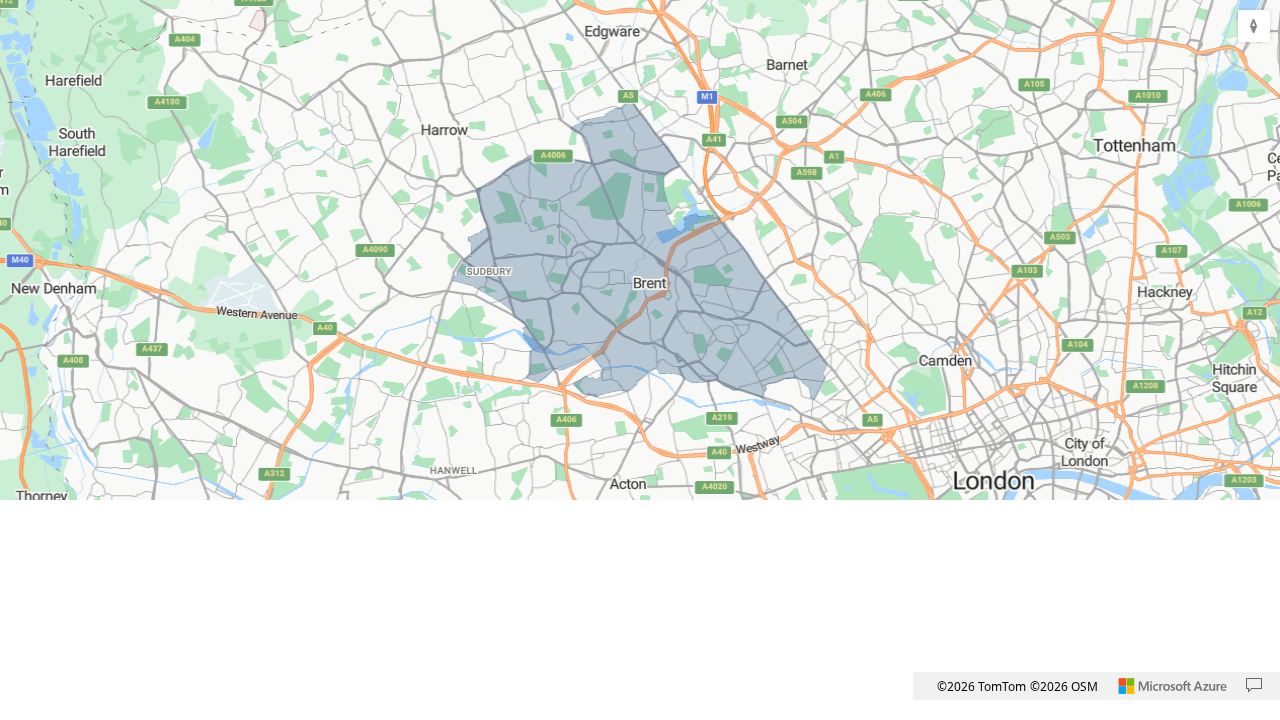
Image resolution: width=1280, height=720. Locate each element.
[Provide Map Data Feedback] (1254, 686)
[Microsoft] (1173, 686)
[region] (640, 250)
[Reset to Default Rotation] (1254, 26)
